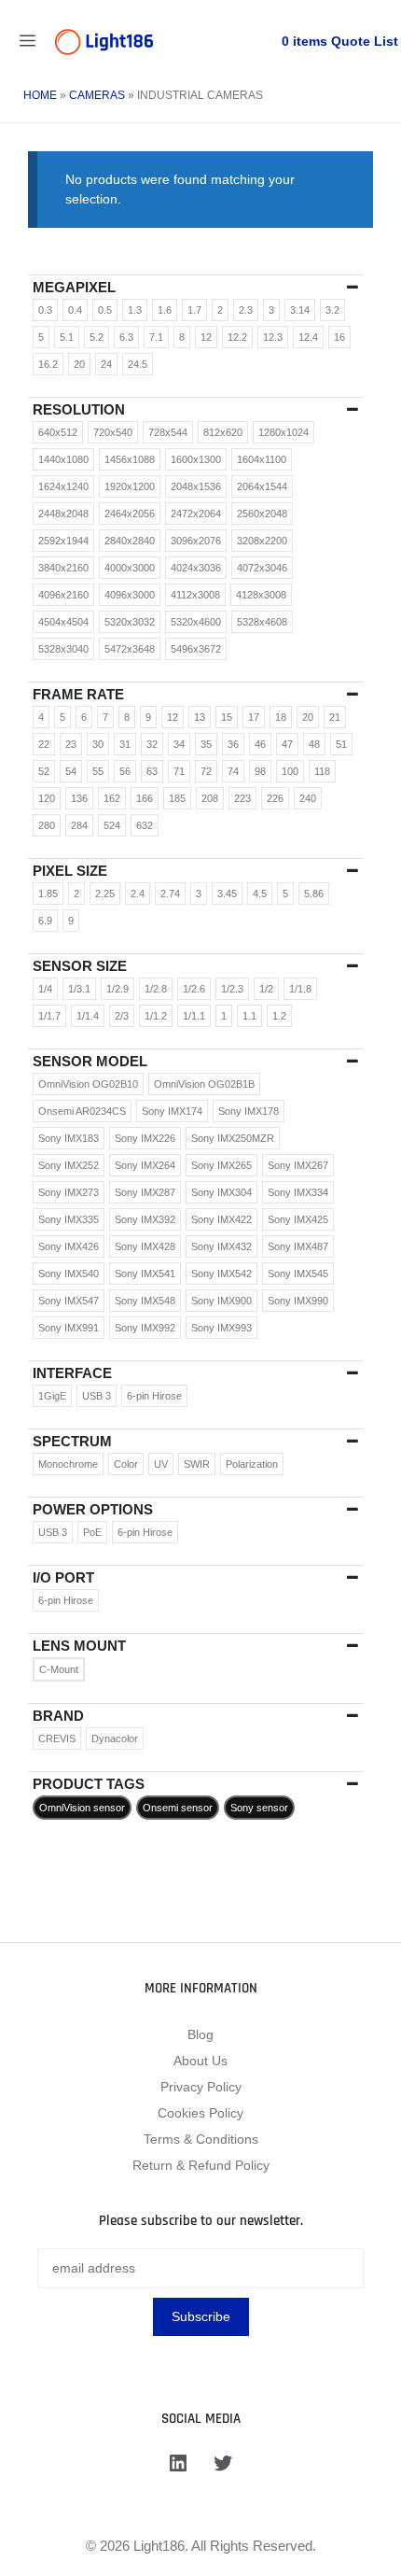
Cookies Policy (200, 2113)
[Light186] (104, 42)
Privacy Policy (201, 2087)
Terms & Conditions (201, 2139)
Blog (200, 2034)
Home (40, 95)
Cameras (97, 95)
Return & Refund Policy (201, 2165)
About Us (200, 2061)
